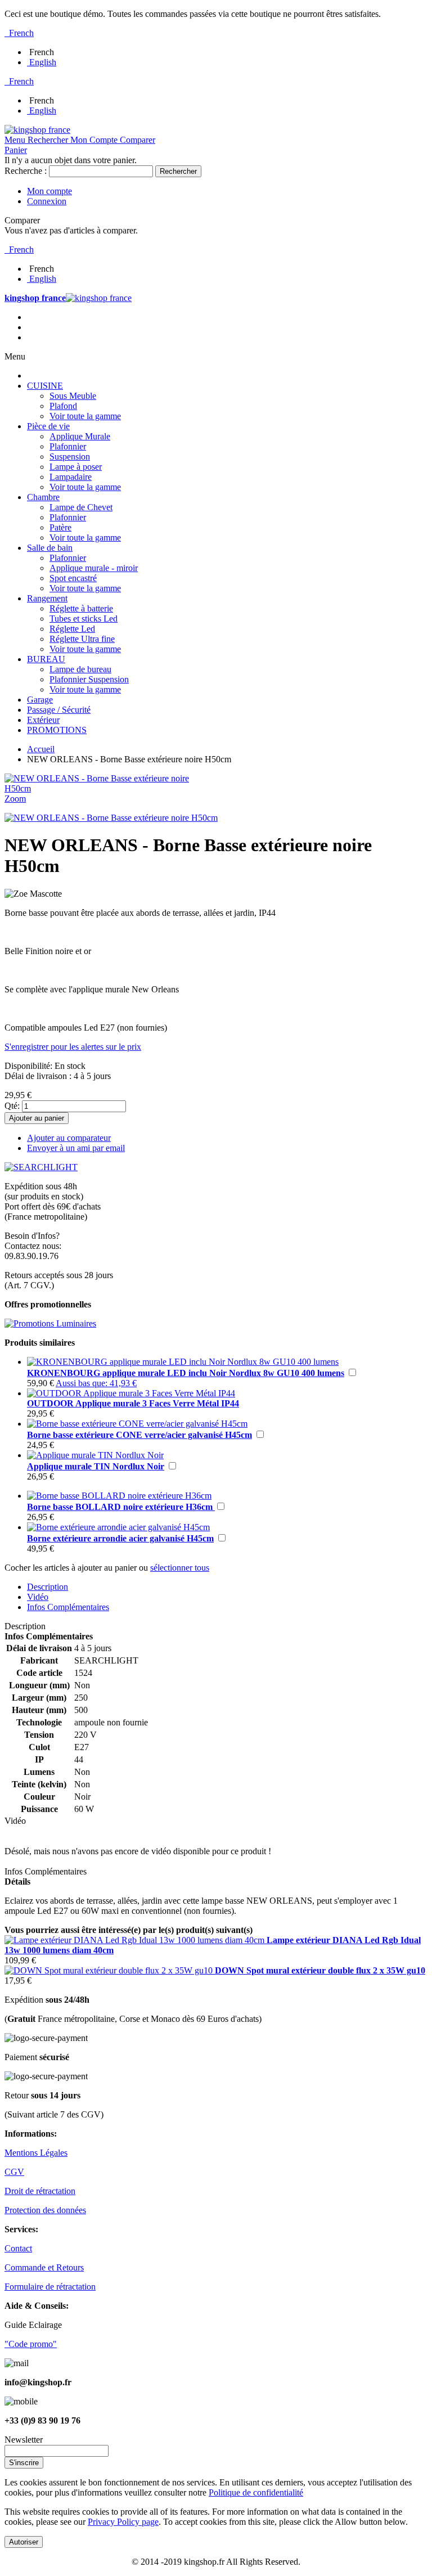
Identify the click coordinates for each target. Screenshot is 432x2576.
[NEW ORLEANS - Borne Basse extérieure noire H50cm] (111, 818)
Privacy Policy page (123, 2522)
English (43, 62)
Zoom (15, 799)
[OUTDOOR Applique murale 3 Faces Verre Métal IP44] (131, 1393)
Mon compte (49, 191)
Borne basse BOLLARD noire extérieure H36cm (121, 1507)
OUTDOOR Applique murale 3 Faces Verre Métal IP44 (133, 1403)
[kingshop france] (37, 130)
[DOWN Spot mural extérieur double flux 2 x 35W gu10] (110, 1970)
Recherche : (26, 171)
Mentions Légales (36, 2153)
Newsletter (24, 2440)
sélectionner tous (180, 1568)
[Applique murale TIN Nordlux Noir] (95, 1455)
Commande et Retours (44, 2267)
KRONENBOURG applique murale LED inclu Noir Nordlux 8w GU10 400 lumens (186, 1373)
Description (48, 1587)
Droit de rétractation (40, 2191)
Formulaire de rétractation (50, 2287)
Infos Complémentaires (68, 1607)
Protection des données (45, 2210)
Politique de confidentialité (256, 2492)
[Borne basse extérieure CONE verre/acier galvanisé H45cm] (137, 1424)
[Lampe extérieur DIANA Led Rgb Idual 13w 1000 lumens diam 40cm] (136, 1940)
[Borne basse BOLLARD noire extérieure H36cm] (119, 1496)
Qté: (12, 1106)
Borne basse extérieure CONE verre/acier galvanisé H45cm (139, 1435)
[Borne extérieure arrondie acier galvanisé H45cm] (118, 1527)
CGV (14, 2172)
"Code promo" (31, 2344)
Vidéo (38, 1597)
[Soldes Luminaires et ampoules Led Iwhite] (50, 1323)
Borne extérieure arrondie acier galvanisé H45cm (120, 1538)
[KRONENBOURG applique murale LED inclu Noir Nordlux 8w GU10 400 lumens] (183, 1362)
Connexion (47, 201)
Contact (18, 2248)
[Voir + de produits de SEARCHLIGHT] (41, 1167)
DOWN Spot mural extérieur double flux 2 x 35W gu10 (320, 1970)
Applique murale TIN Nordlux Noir (96, 1466)
